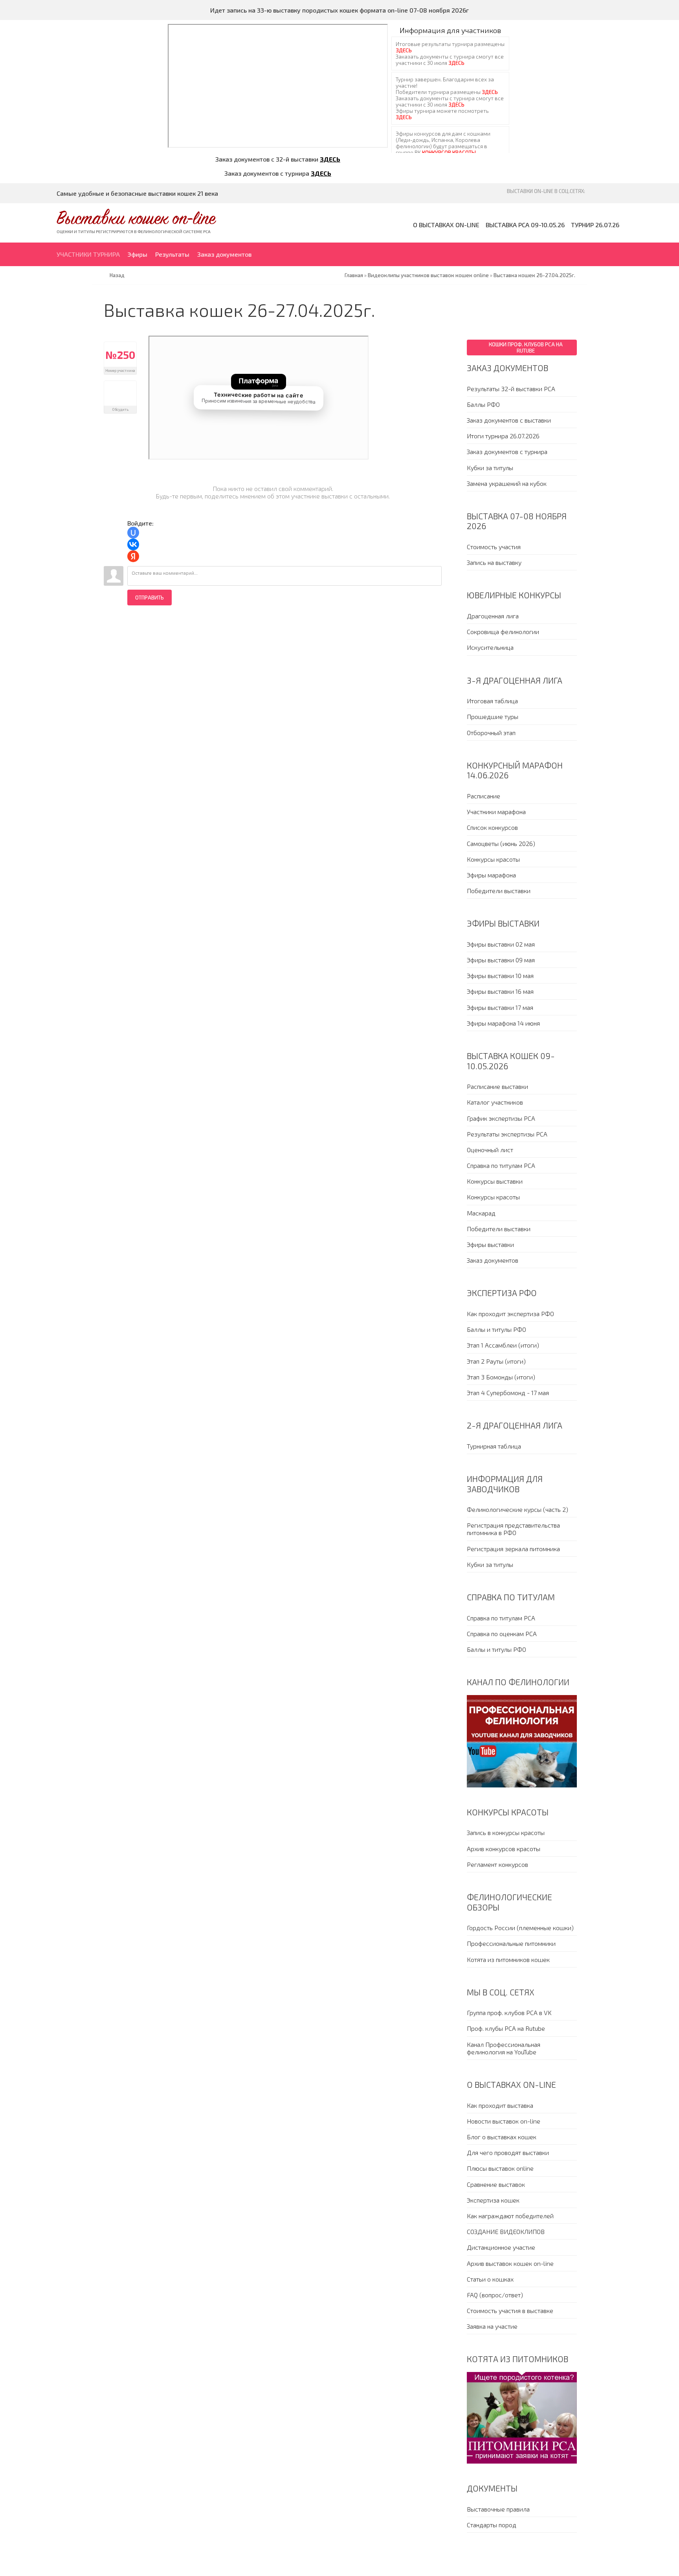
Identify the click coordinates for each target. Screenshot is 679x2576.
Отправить (150, 598)
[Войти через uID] (133, 533)
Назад (117, 275)
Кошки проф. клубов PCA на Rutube (526, 348)
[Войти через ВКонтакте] (133, 544)
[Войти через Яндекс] (133, 556)
